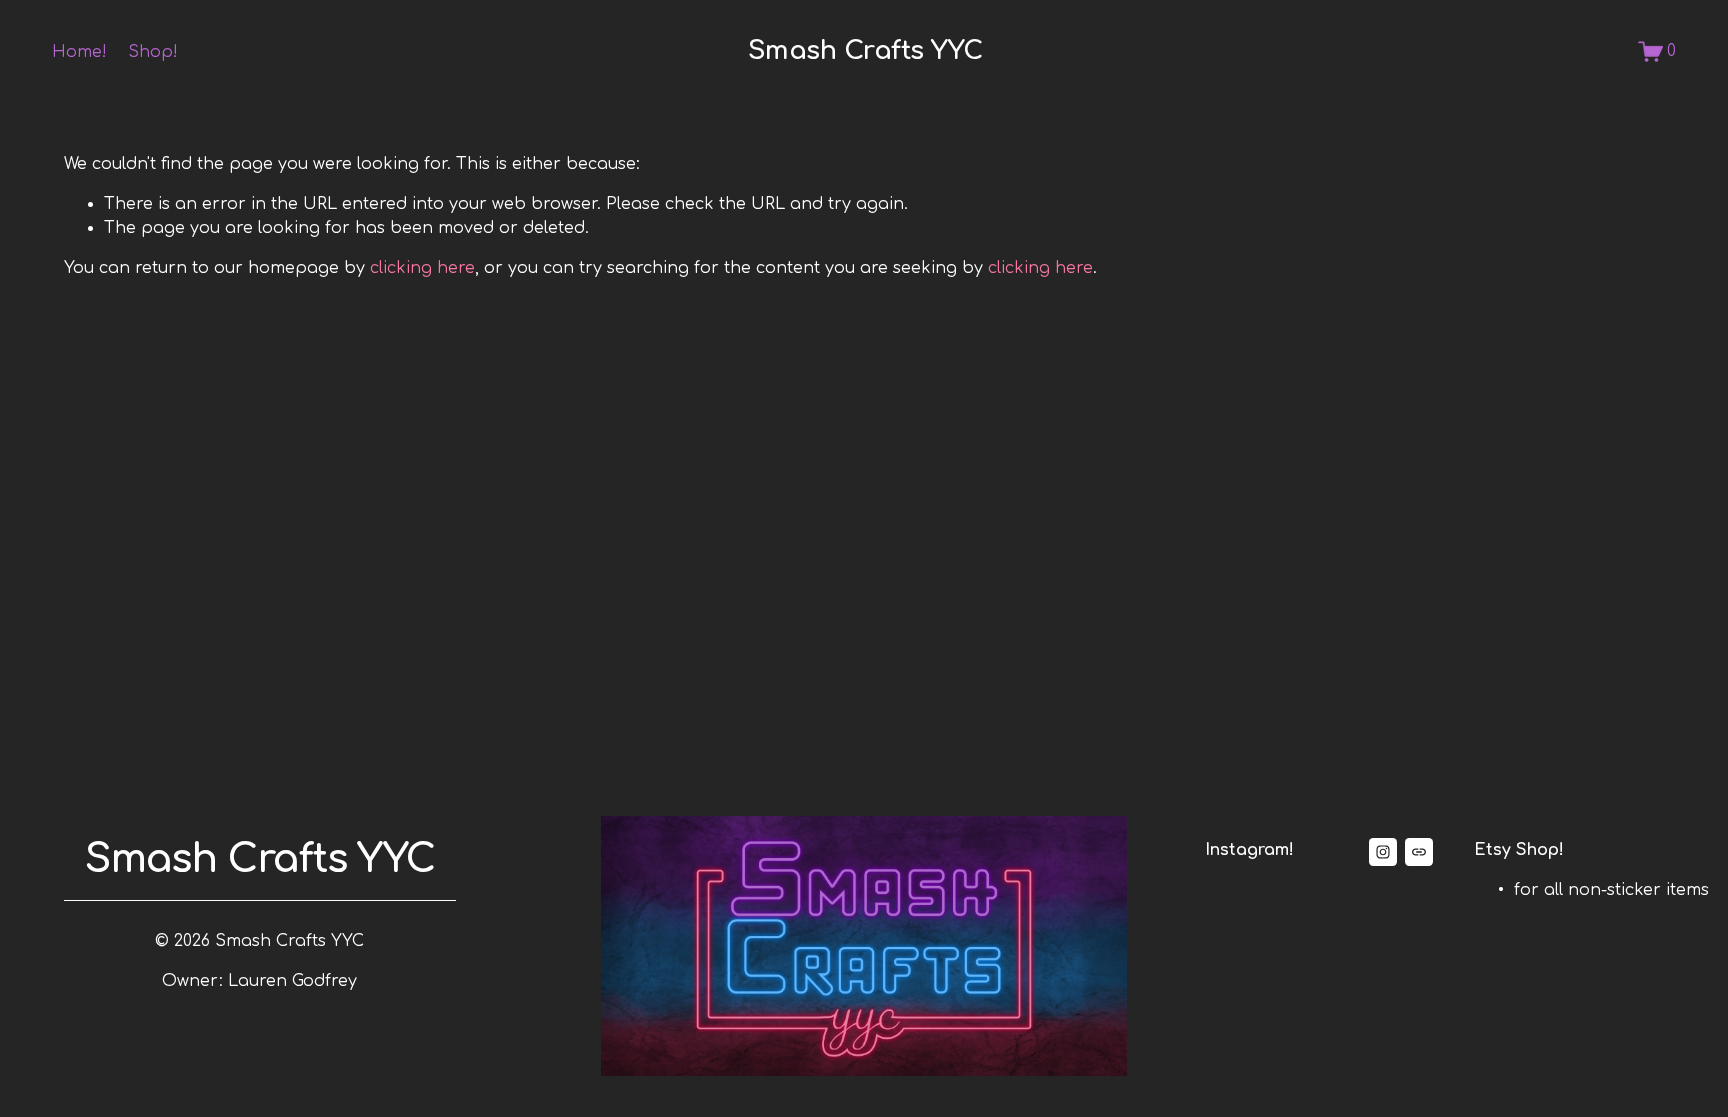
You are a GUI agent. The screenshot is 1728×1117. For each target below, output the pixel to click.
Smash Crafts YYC (865, 50)
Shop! (153, 52)
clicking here (422, 268)
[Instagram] (1383, 852)
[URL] (1419, 852)
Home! (79, 52)
